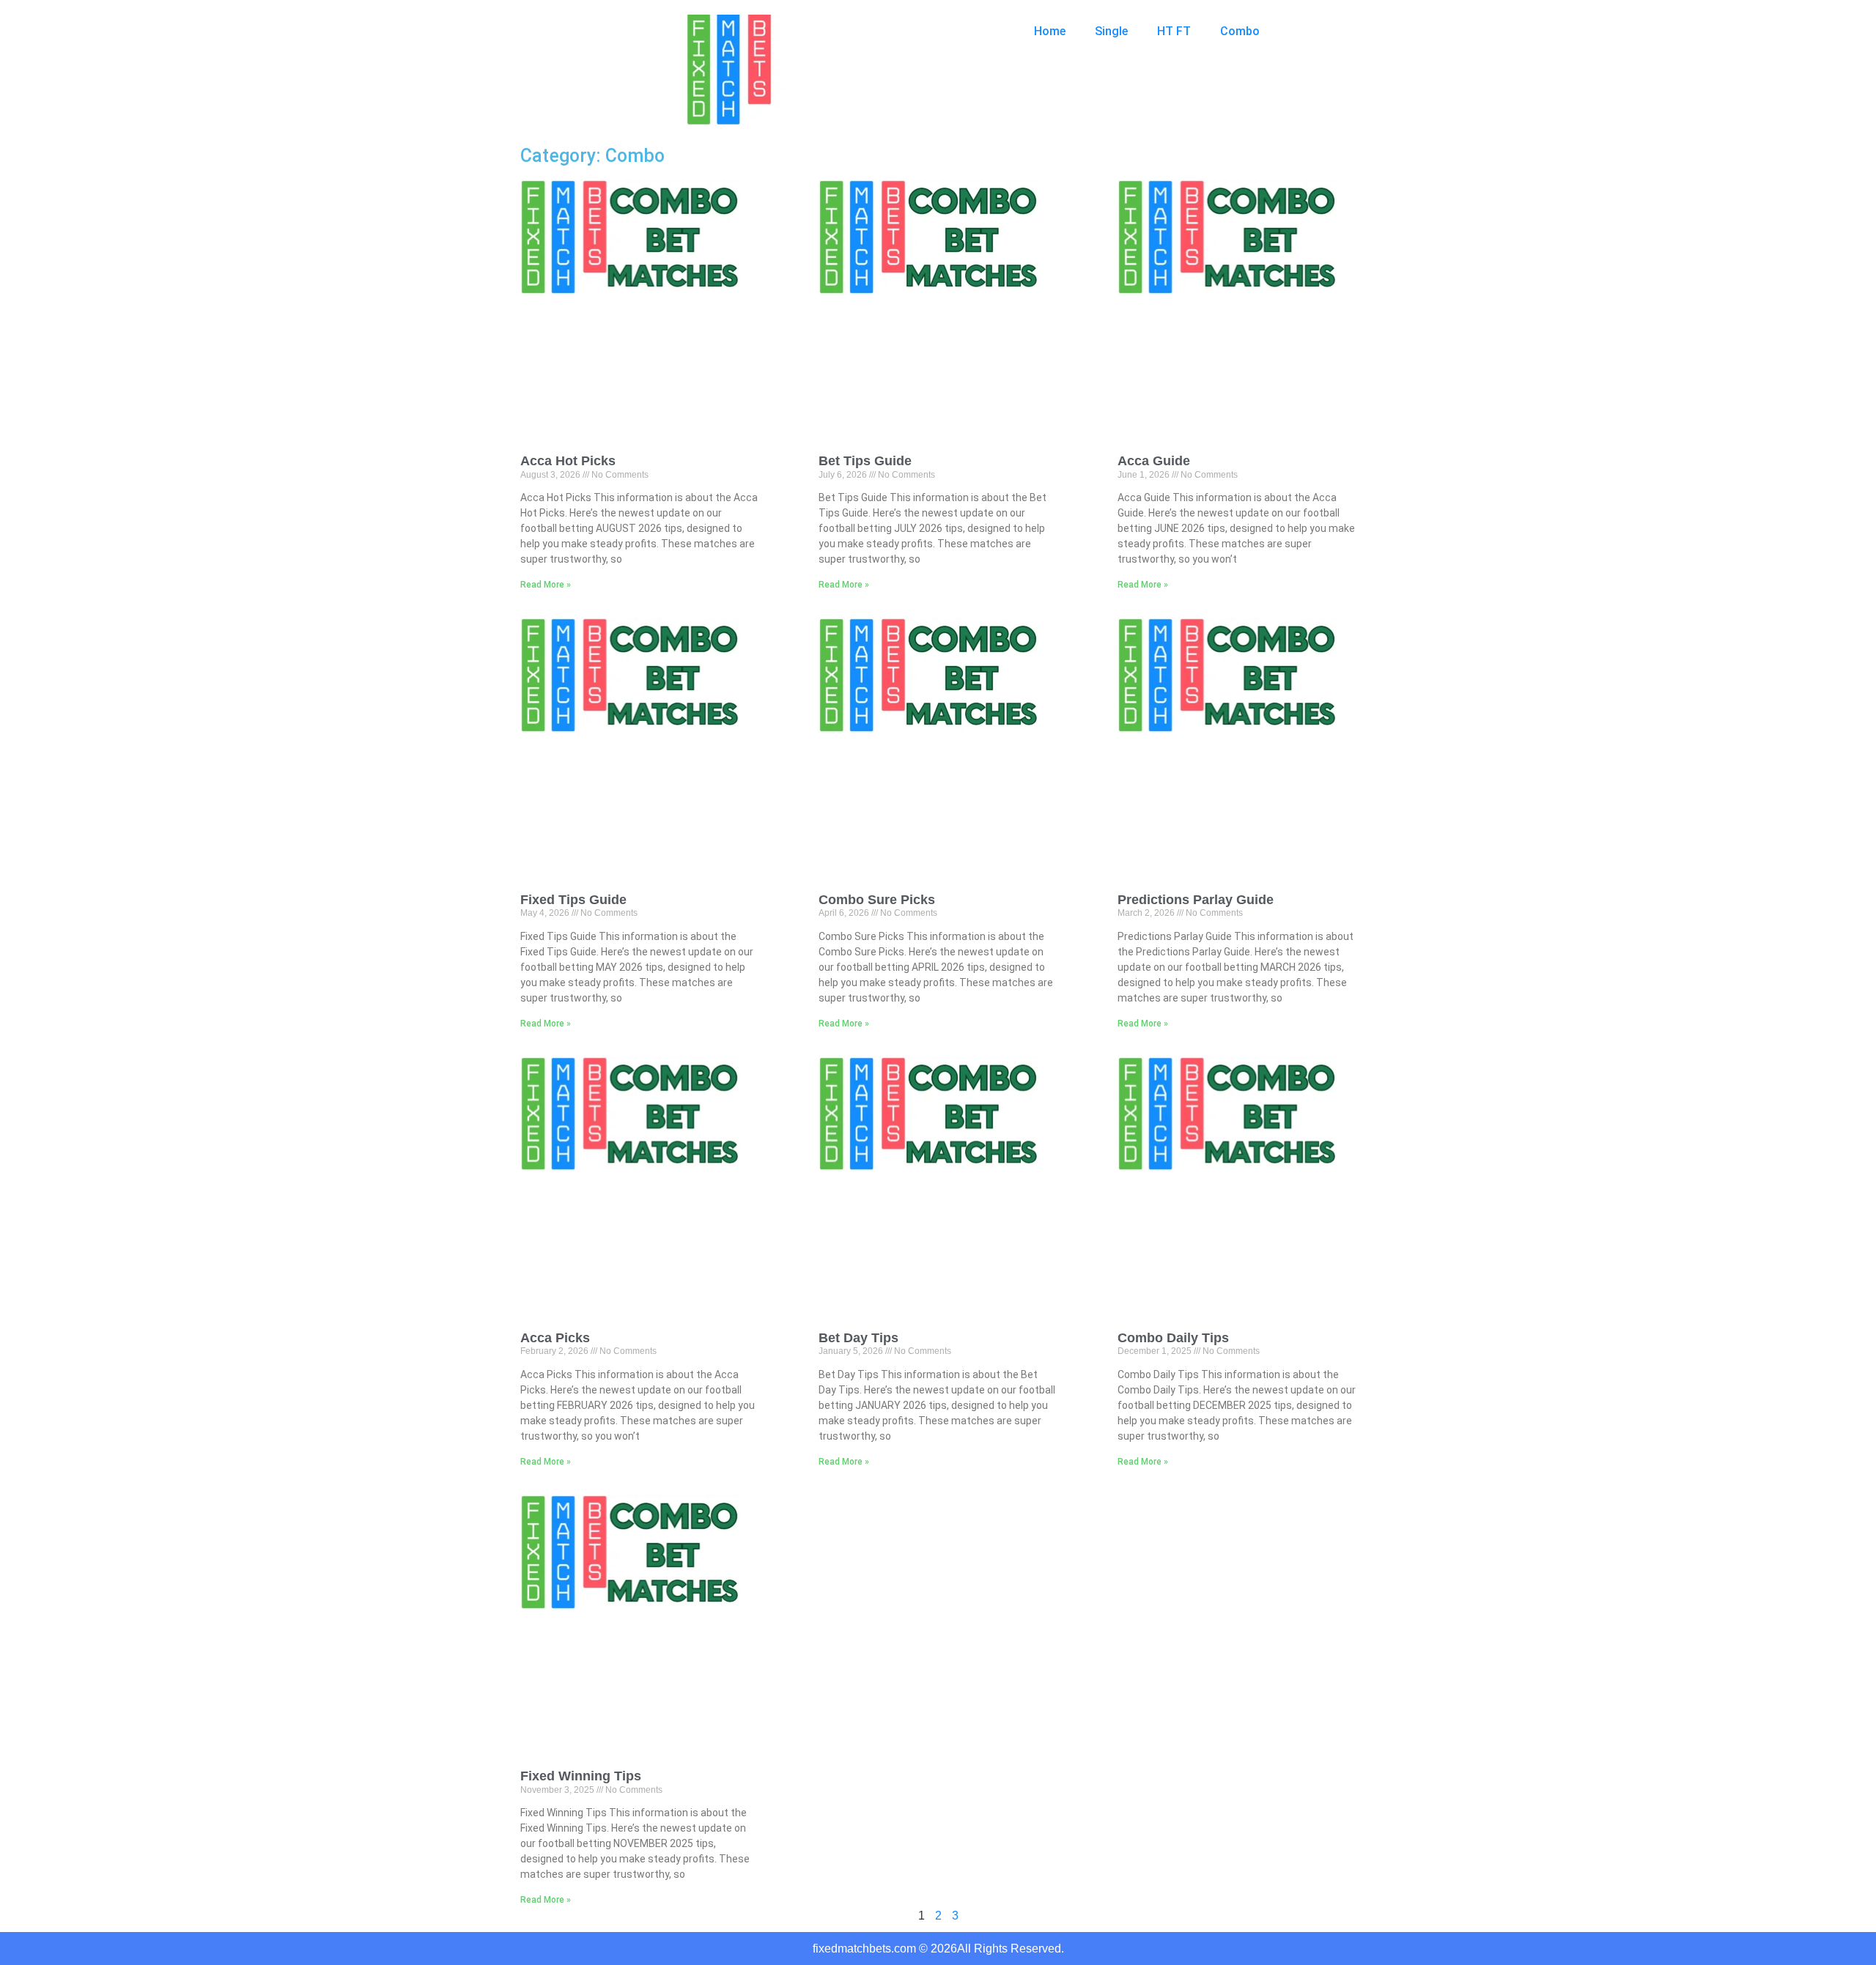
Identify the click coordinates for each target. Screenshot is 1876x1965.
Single (1111, 31)
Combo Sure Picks (877, 900)
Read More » (546, 585)
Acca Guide (1154, 461)
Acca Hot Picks (568, 461)
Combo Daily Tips (1173, 1338)
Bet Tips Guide (865, 461)
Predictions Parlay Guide (1196, 900)
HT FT (1174, 31)
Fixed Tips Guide (573, 900)
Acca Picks (555, 1338)
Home (1050, 31)
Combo (1240, 31)
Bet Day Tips (858, 1338)
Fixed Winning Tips (581, 1776)
